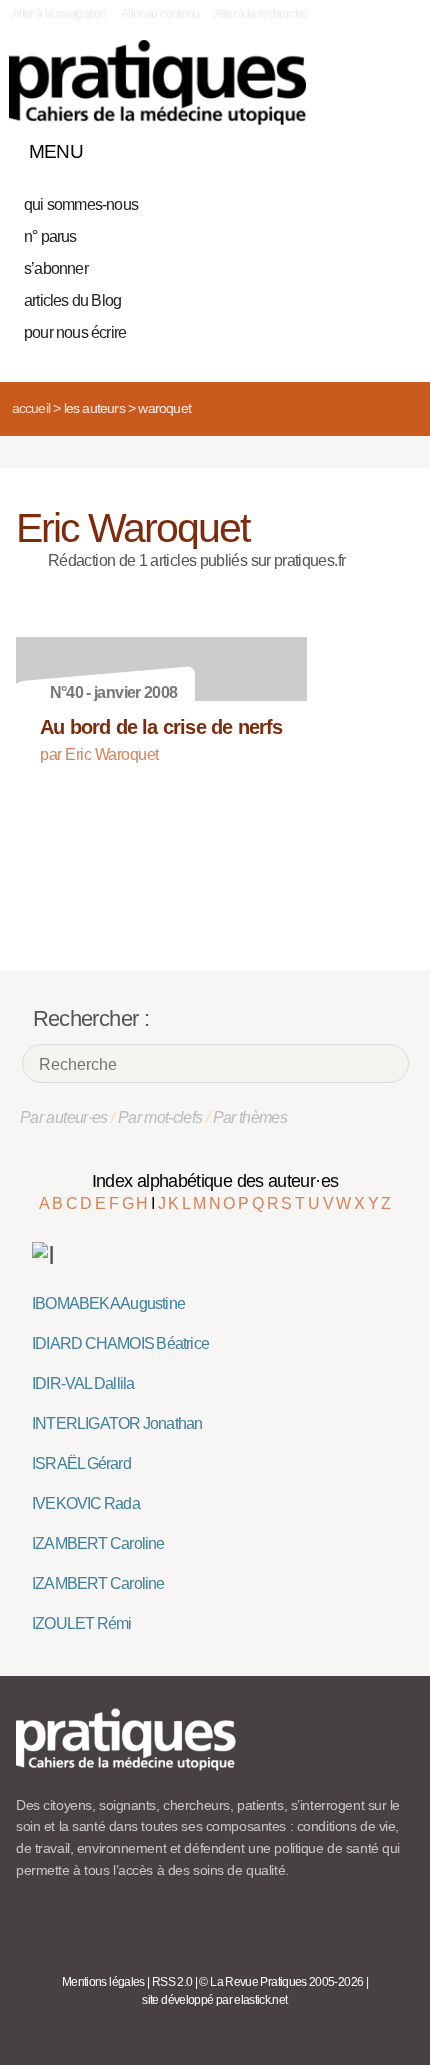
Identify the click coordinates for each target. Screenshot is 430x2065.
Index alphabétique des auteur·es (215, 1181)
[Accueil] (157, 82)
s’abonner (56, 268)
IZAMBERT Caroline (98, 1543)
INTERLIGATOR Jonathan (117, 1423)
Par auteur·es (64, 1117)
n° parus (50, 236)
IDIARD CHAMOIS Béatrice (120, 1343)
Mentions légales (103, 1982)
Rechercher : (91, 1018)
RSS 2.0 (172, 1982)
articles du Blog (72, 300)
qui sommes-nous (81, 204)
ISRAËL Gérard (81, 1463)
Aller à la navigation (59, 14)
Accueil (31, 408)
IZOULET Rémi (82, 1623)
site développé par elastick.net (214, 2000)
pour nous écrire (75, 332)
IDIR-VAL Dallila (83, 1383)
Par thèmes (250, 1117)
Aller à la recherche (260, 14)
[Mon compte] (358, 147)
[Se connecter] (393, 147)
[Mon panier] (324, 147)
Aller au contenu (160, 14)
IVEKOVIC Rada (86, 1503)
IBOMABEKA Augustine (108, 1303)
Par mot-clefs (160, 1117)
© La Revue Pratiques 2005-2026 (281, 1982)
